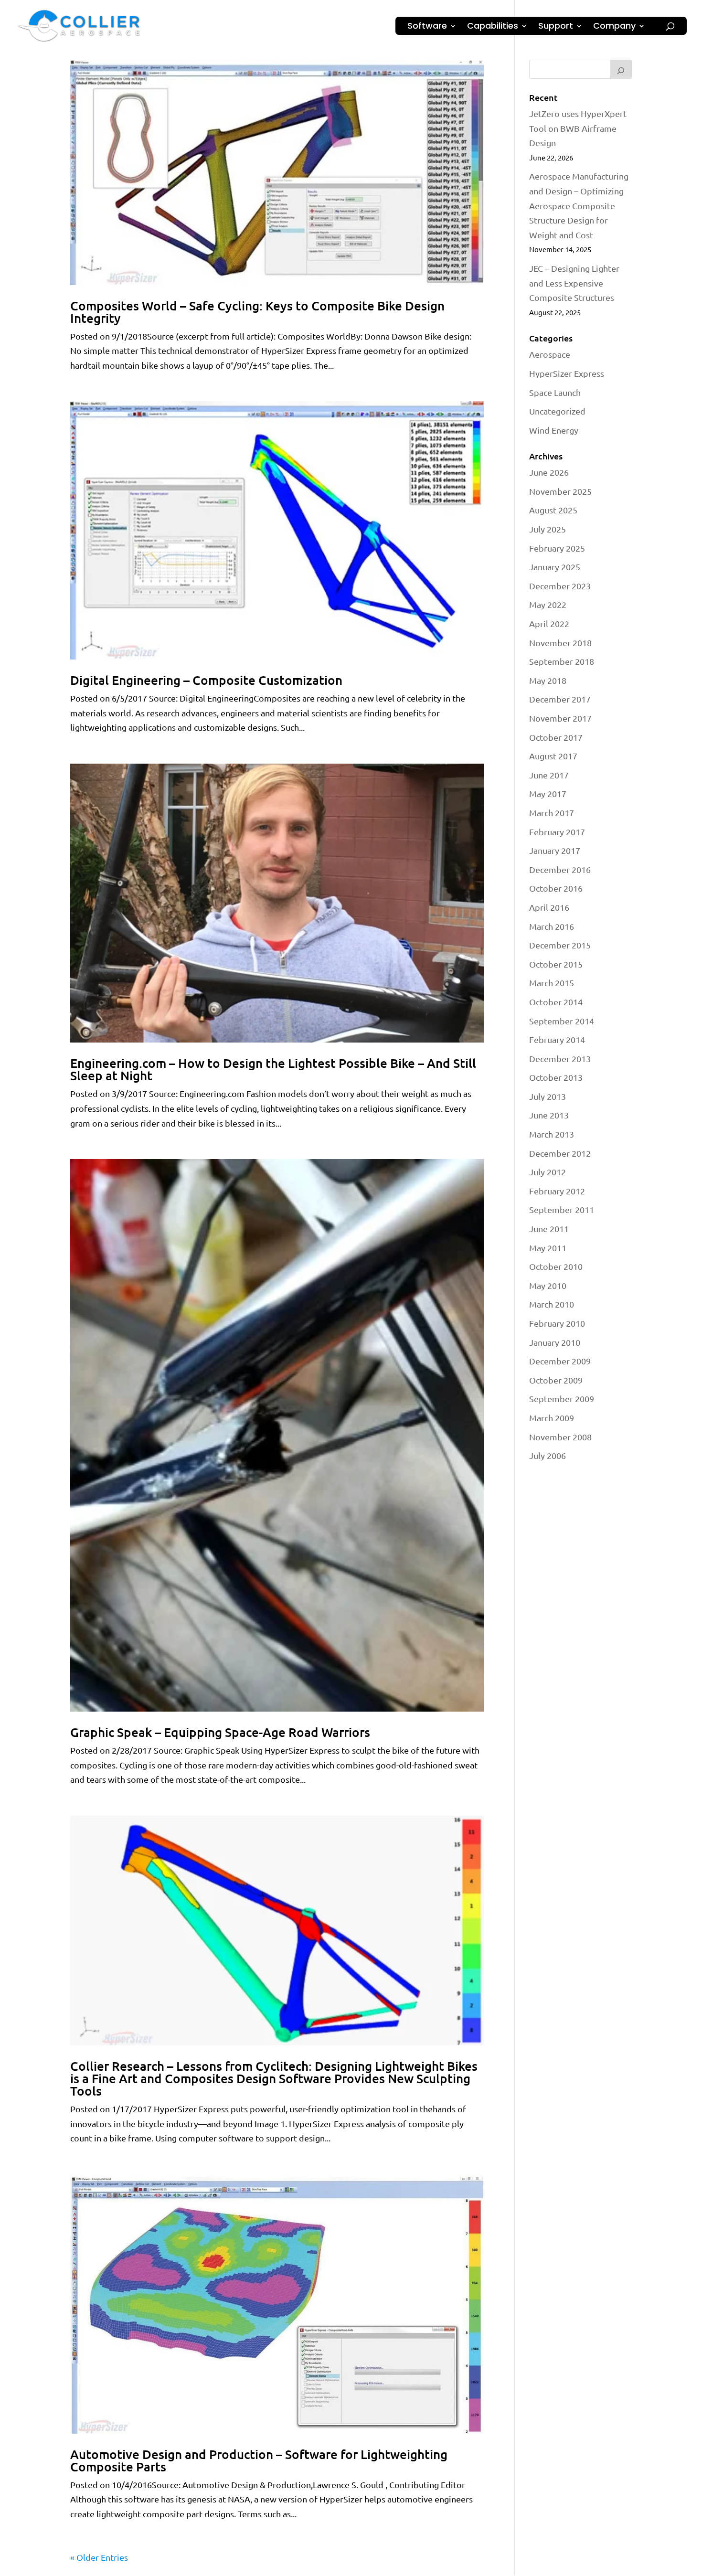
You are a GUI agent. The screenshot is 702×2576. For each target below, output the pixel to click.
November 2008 (560, 1437)
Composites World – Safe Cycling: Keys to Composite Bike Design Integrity (257, 312)
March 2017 (552, 813)
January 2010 (555, 1342)
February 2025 (557, 548)
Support (556, 27)
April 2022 (549, 623)
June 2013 (549, 1115)
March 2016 (552, 926)
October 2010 (556, 1266)
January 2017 (555, 850)
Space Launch (555, 392)
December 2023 (560, 586)
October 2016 (556, 888)
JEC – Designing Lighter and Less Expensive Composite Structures (574, 283)
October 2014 (556, 1002)
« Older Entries (99, 2557)
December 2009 (560, 1361)
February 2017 (557, 832)
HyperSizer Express (567, 373)
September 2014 (562, 1021)
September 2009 (562, 1399)
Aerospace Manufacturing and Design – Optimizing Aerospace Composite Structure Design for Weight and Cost (579, 205)
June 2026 (549, 472)
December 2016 (560, 869)
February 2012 (557, 1191)
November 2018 (560, 643)
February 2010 (557, 1323)
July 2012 (548, 1172)
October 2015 (556, 964)
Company (614, 27)
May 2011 (548, 1248)
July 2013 (548, 1096)
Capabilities (493, 27)
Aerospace (550, 354)
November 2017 (560, 718)
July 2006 (548, 1455)
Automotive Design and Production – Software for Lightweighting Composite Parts (259, 2460)
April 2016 (549, 907)
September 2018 (562, 661)
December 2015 (560, 945)
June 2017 (549, 775)
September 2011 (562, 1209)
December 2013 (560, 1059)
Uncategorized (557, 411)
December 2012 (560, 1153)
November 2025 (560, 491)
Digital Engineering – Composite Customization (206, 680)
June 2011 (549, 1229)
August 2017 (553, 756)
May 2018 (548, 680)
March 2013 (552, 1134)
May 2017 (548, 793)
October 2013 (556, 1077)
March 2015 (552, 983)
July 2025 (548, 529)
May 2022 (548, 604)
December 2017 (560, 699)
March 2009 (552, 1418)
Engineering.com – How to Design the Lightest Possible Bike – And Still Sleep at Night (273, 1069)
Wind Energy (554, 430)
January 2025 (555, 567)
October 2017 (556, 737)
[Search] (621, 69)
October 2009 (556, 1380)
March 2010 (552, 1304)
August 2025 (553, 510)
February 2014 (557, 1039)
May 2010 (548, 1285)
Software (427, 27)
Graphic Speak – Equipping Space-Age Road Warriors (220, 1732)
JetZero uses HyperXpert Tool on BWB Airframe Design (578, 128)
